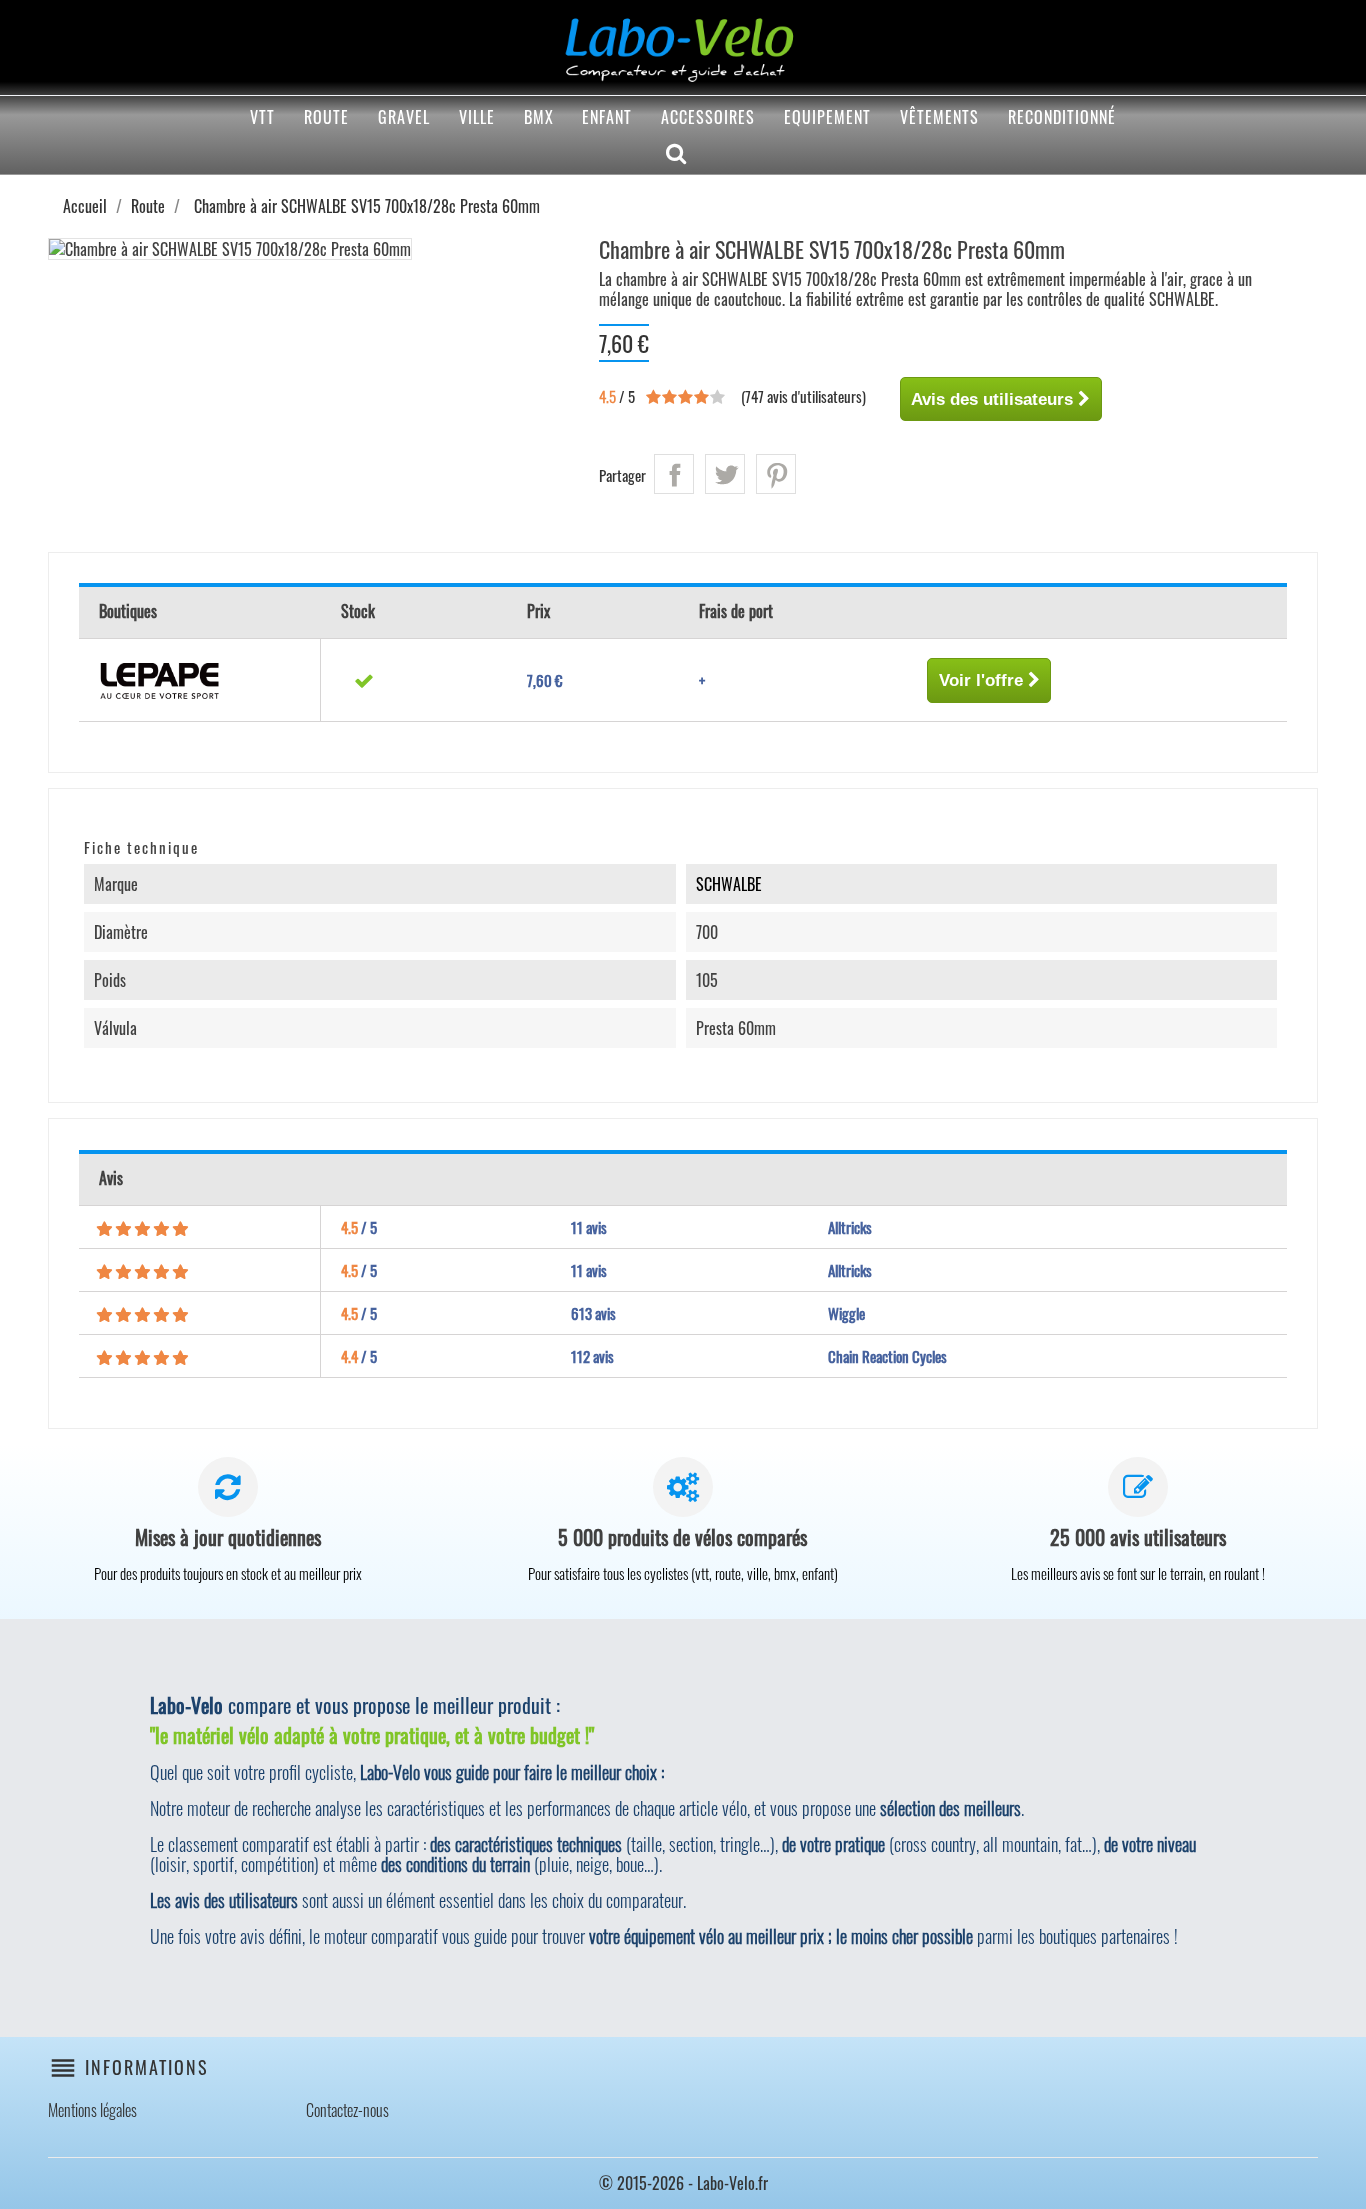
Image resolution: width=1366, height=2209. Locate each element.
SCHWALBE (729, 884)
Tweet (725, 474)
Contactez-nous (347, 2110)
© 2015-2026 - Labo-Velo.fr (683, 2183)
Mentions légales (92, 2110)
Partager (674, 474)
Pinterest (776, 474)
